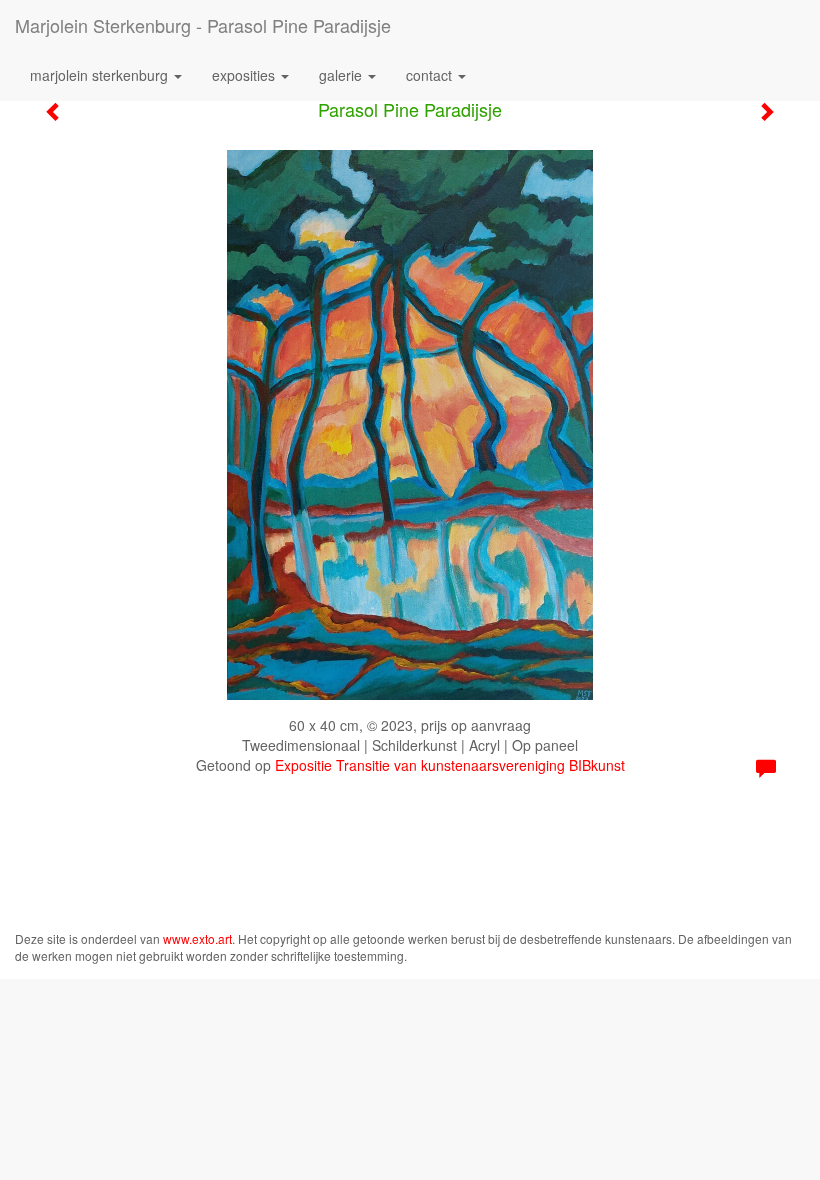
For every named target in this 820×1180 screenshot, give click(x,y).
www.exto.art (197, 938)
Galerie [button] (342, 75)
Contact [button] (431, 75)
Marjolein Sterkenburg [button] (101, 75)
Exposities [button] (245, 75)
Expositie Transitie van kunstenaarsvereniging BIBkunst (450, 765)
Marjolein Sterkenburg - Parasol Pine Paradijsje (203, 25)
